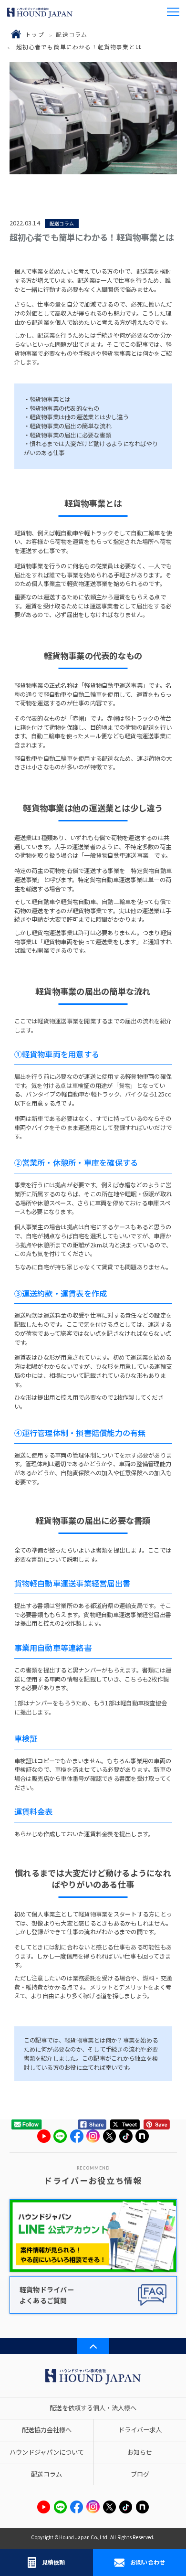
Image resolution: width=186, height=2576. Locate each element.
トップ (35, 34)
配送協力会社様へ (47, 2430)
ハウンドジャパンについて (47, 2452)
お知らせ (140, 2452)
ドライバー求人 (140, 2430)
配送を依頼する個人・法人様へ (93, 2408)
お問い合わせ (148, 2562)
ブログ (140, 2474)
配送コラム (72, 34)
